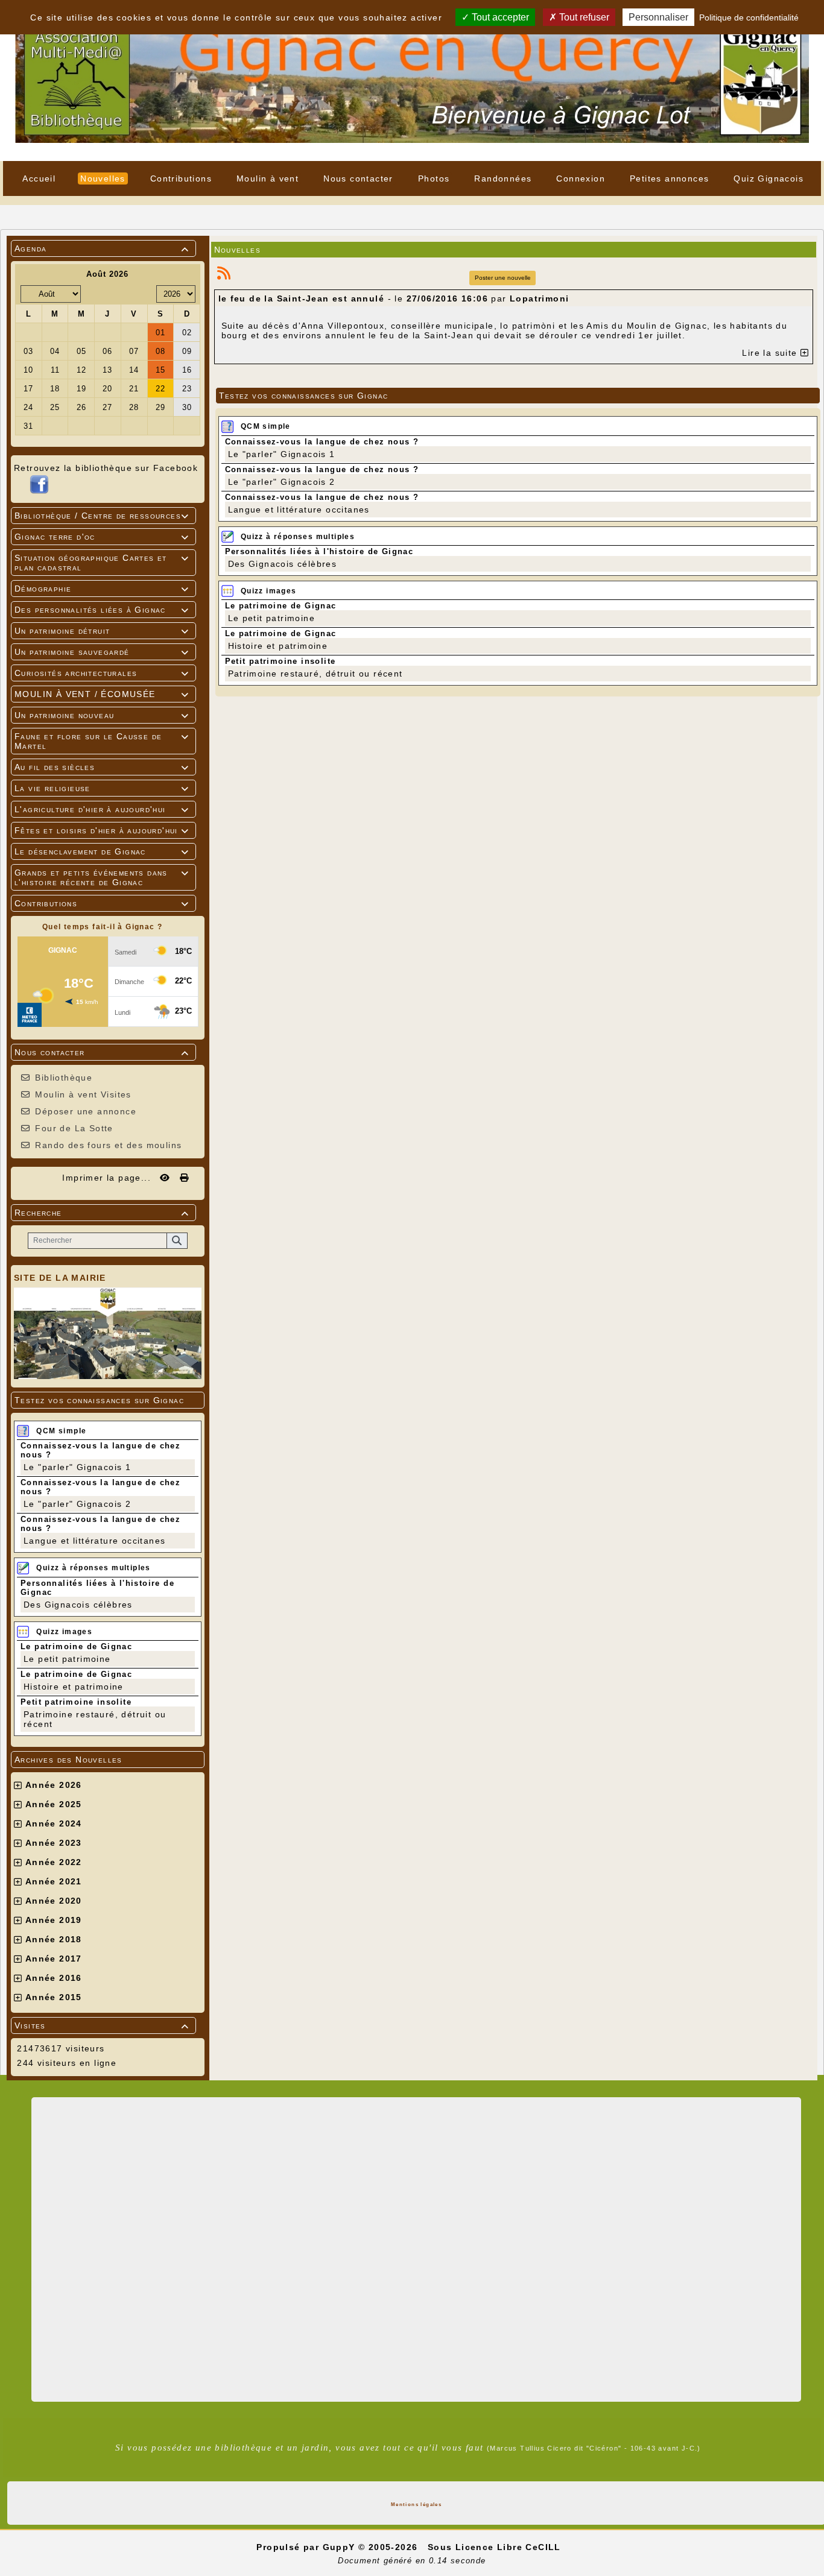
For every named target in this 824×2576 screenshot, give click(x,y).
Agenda (102, 248)
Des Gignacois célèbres (78, 1605)
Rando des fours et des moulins (108, 1145)
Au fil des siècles (102, 767)
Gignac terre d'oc (102, 537)
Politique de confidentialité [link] (749, 17)
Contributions (102, 903)
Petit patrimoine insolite (76, 1702)
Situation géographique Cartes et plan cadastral (102, 563)
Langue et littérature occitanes (94, 1541)
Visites (102, 2025)
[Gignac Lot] (412, 80)
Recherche (102, 1213)
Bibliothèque (64, 1078)
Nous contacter (102, 1052)
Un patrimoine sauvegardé (102, 652)
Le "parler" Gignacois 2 (77, 1504)
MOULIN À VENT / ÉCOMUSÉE (102, 694)
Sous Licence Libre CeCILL (496, 2547)
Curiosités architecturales (102, 673)
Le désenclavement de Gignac (102, 851)
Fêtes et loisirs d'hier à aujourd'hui (102, 830)
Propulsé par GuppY (307, 2547)
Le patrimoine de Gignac (76, 1646)
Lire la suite (771, 353)
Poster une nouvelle (503, 278)
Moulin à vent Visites (83, 1094)
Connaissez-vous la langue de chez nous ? (322, 442)
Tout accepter (499, 17)
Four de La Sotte (74, 1128)
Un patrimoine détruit (102, 631)
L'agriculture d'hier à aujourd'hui (102, 809)
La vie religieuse (102, 788)
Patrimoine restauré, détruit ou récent (315, 674)
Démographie (102, 589)
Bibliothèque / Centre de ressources (102, 516)
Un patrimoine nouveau (102, 715)
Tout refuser (583, 17)
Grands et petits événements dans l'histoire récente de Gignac (102, 877)
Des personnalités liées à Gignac (102, 610)
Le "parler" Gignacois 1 (77, 1467)
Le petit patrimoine (67, 1659)
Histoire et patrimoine (74, 1687)
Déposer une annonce (86, 1111)
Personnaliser (658, 17)
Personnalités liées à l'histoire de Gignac (319, 551)
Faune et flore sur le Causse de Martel (102, 741)
